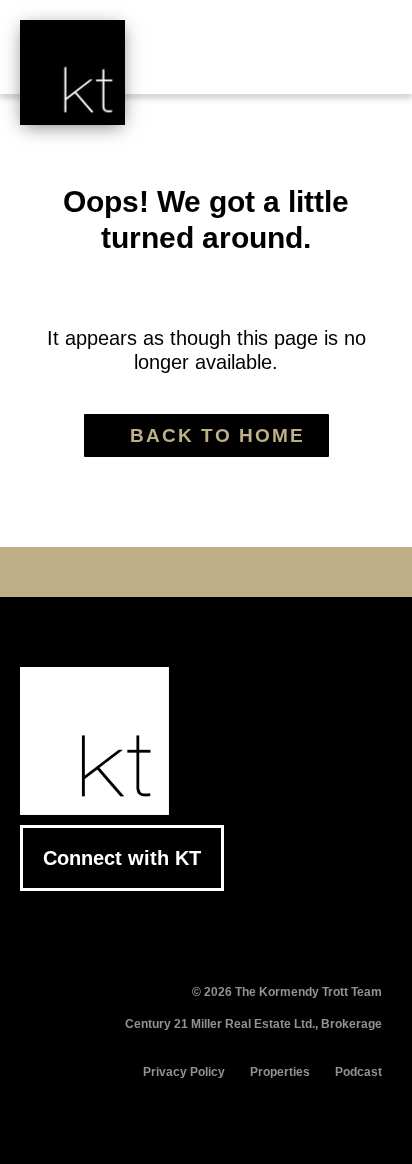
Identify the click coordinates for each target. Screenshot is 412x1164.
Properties (280, 1072)
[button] (362, 62)
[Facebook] (113, 572)
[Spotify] (299, 572)
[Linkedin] (206, 572)
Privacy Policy (184, 1072)
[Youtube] (175, 572)
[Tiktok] (268, 572)
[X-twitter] (144, 572)
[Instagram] (237, 572)
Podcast (358, 1072)
